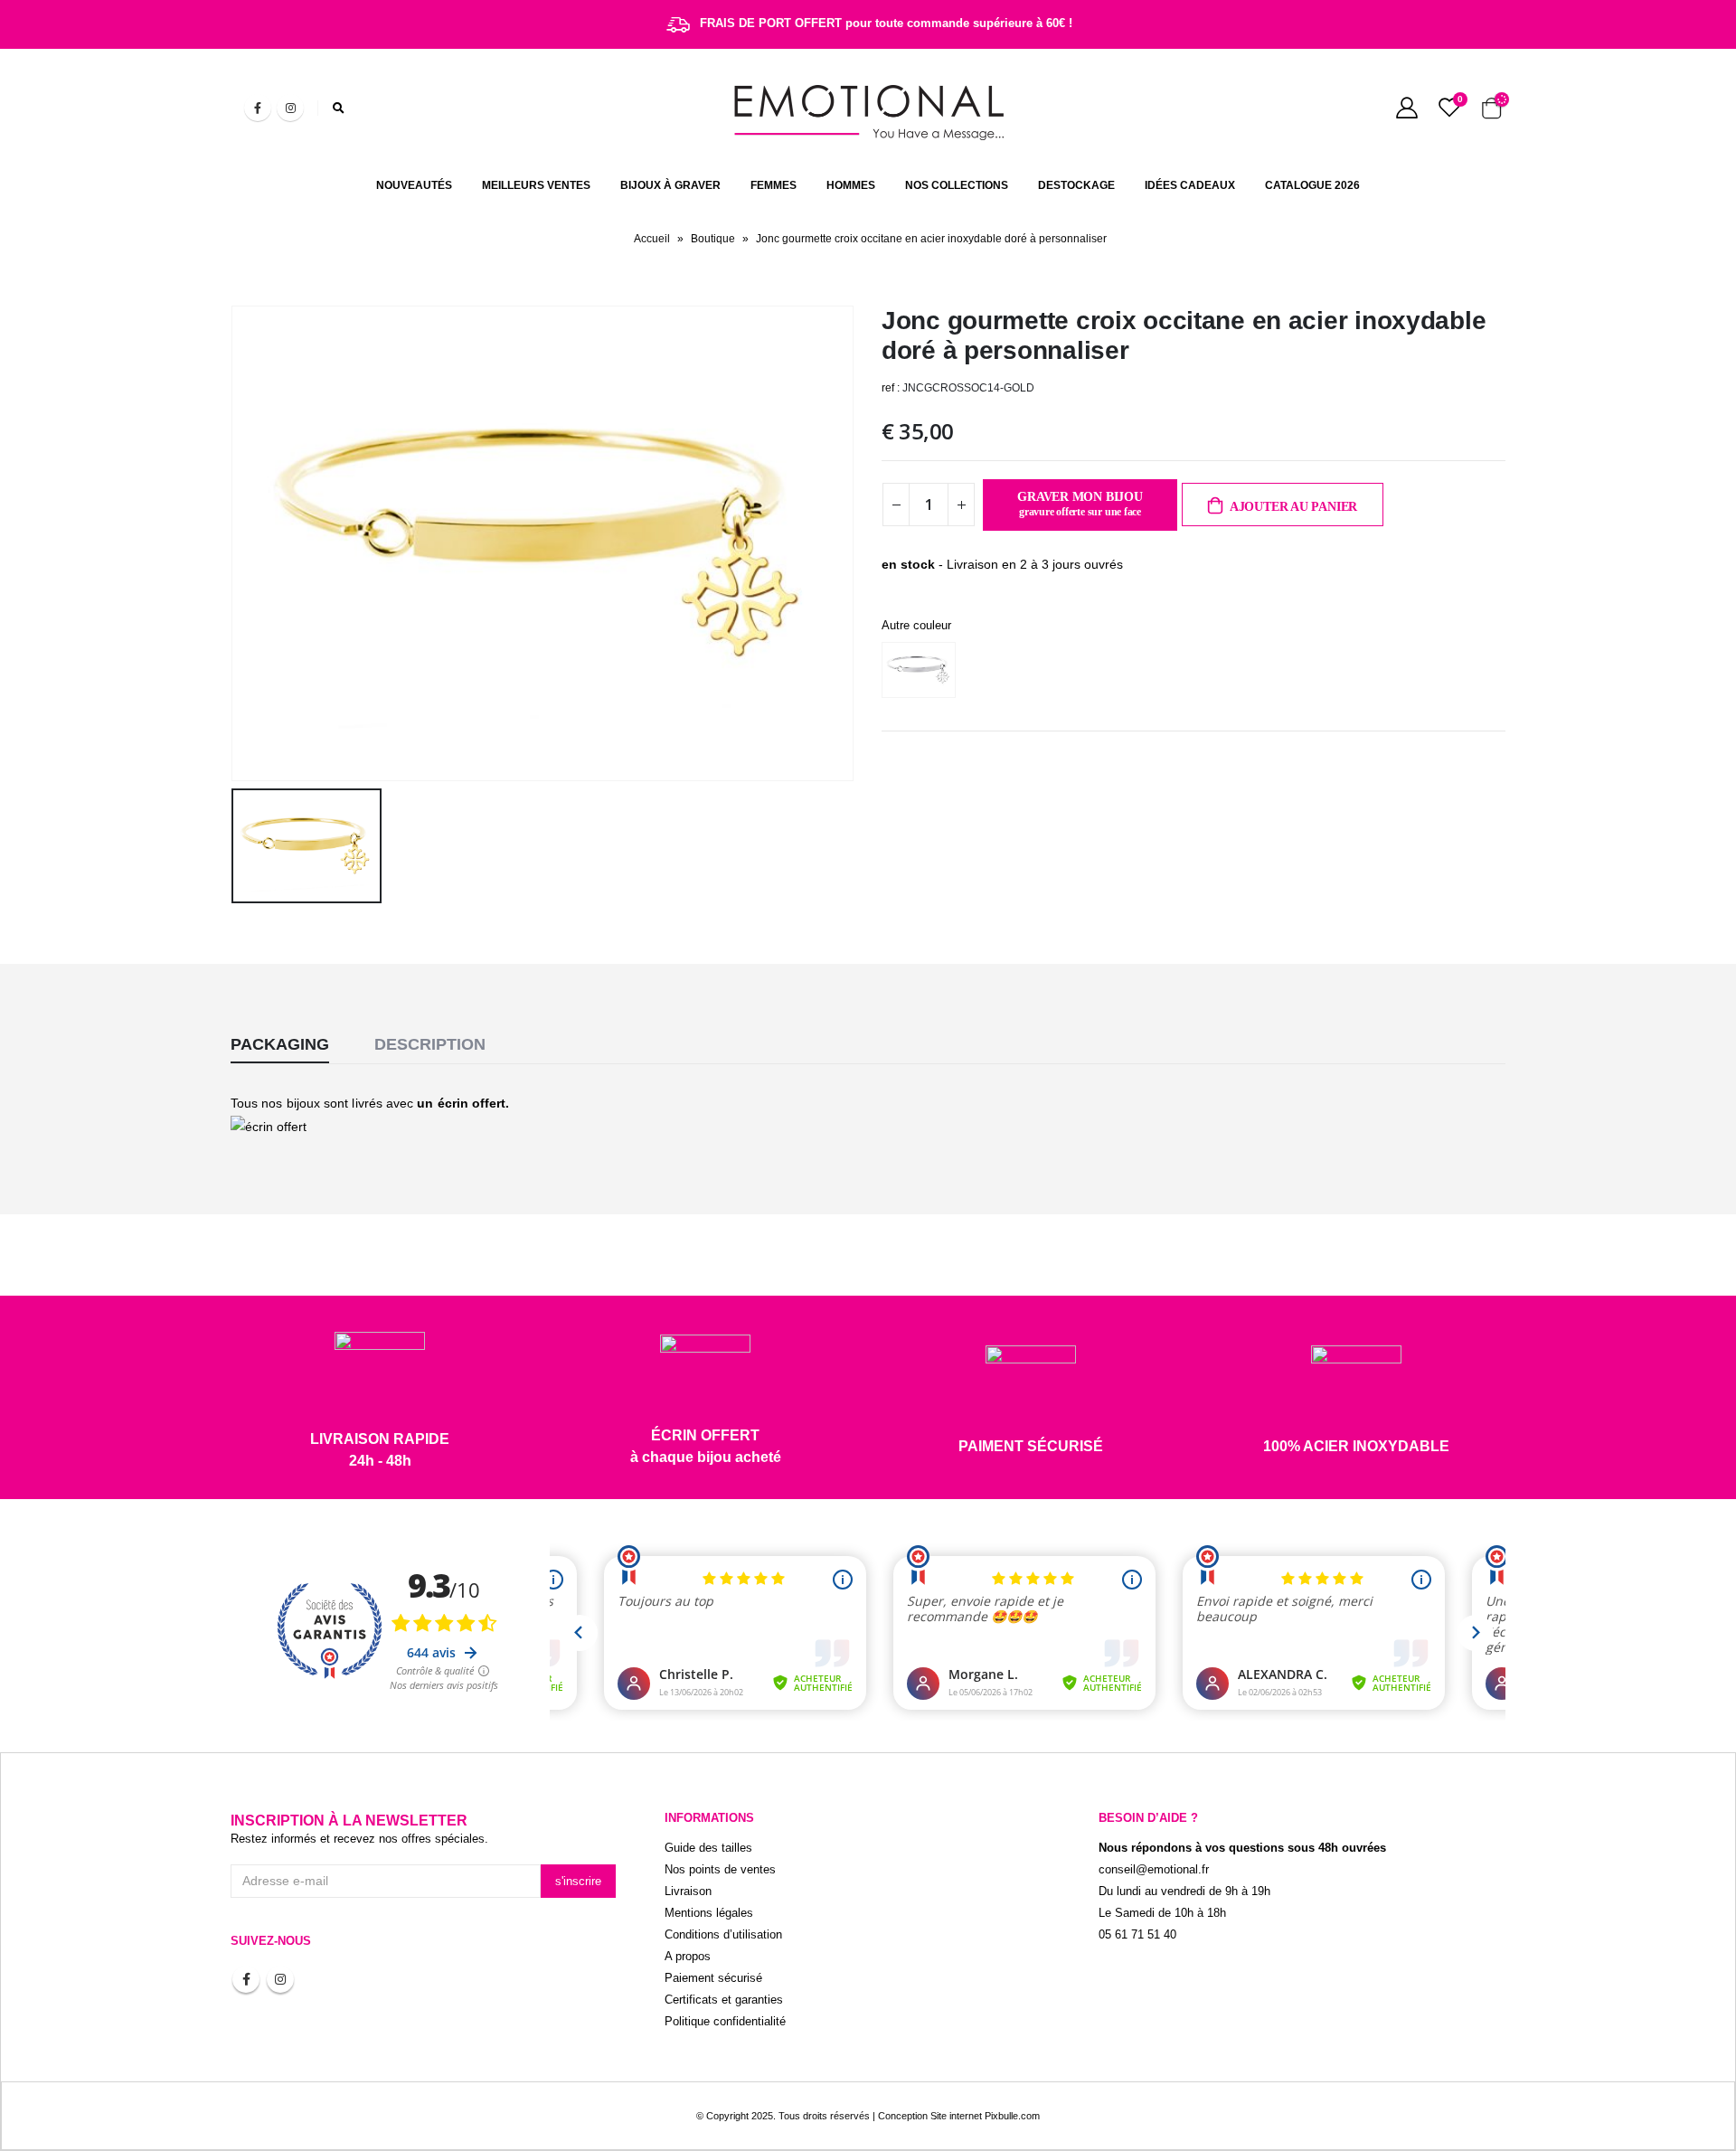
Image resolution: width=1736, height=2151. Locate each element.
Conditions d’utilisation (723, 1935)
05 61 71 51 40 (1137, 1935)
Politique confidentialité (725, 2022)
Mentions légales (709, 1913)
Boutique (713, 239)
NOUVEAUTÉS (414, 185)
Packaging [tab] (280, 1044)
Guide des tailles (708, 1848)
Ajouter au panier (1293, 507)
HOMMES (851, 185)
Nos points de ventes (720, 1870)
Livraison (688, 1892)
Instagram (280, 1979)
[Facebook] (258, 108)
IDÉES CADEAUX (1190, 185)
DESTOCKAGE (1076, 185)
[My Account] (1406, 108)
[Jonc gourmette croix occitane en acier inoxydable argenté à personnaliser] (923, 670)
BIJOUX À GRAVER (670, 185)
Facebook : (246, 1979)
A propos (688, 1957)
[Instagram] (290, 108)
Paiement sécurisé (713, 1978)
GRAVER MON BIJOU (1080, 505)
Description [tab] (430, 1044)
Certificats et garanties (724, 2000)
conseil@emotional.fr (1154, 1870)
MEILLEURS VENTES (536, 185)
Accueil (652, 239)
